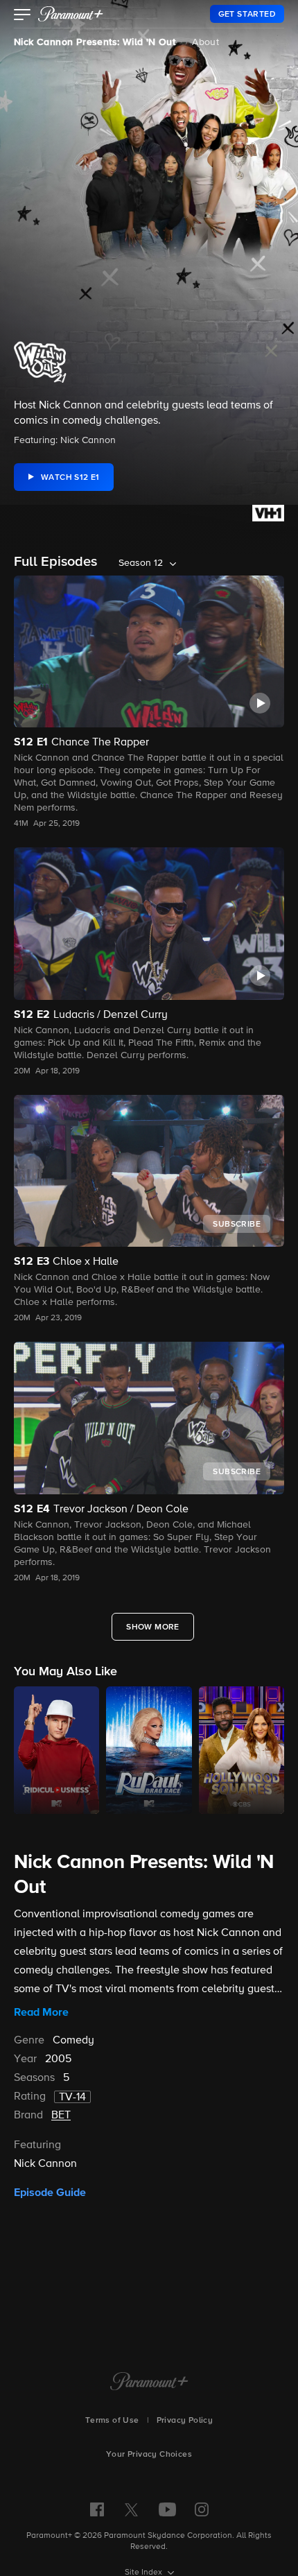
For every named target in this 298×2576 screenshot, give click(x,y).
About (205, 42)
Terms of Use (112, 2421)
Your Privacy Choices (149, 2455)
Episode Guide (50, 2193)
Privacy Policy (185, 2421)
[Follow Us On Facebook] (97, 2509)
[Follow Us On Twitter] (131, 2509)
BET (61, 2116)
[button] (23, 16)
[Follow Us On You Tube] (167, 2509)
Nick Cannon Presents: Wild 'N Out (95, 42)
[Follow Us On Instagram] (202, 2509)
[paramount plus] (71, 14)
